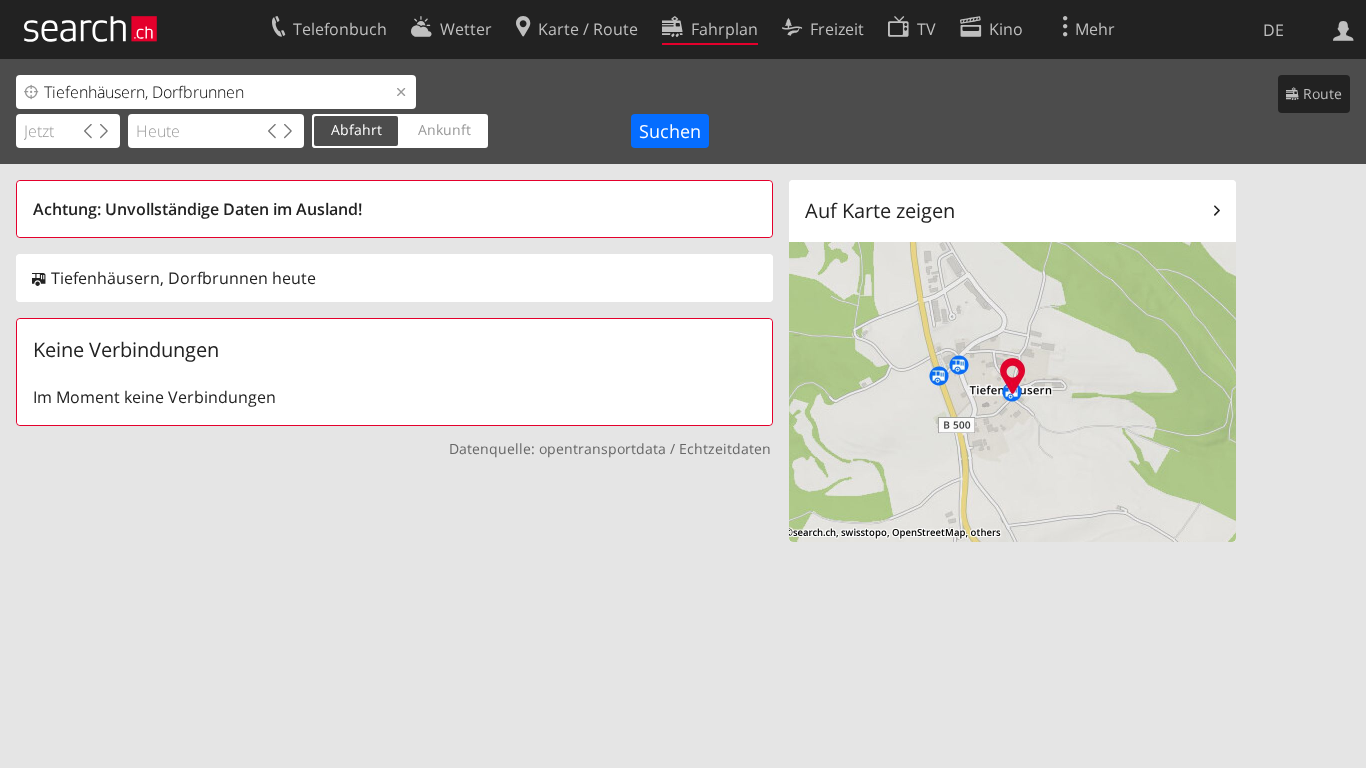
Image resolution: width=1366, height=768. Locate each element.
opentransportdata (602, 448)
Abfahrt (356, 129)
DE (1273, 30)
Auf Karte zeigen (880, 210)
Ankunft (444, 129)
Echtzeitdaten (725, 448)
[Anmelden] (1343, 29)
